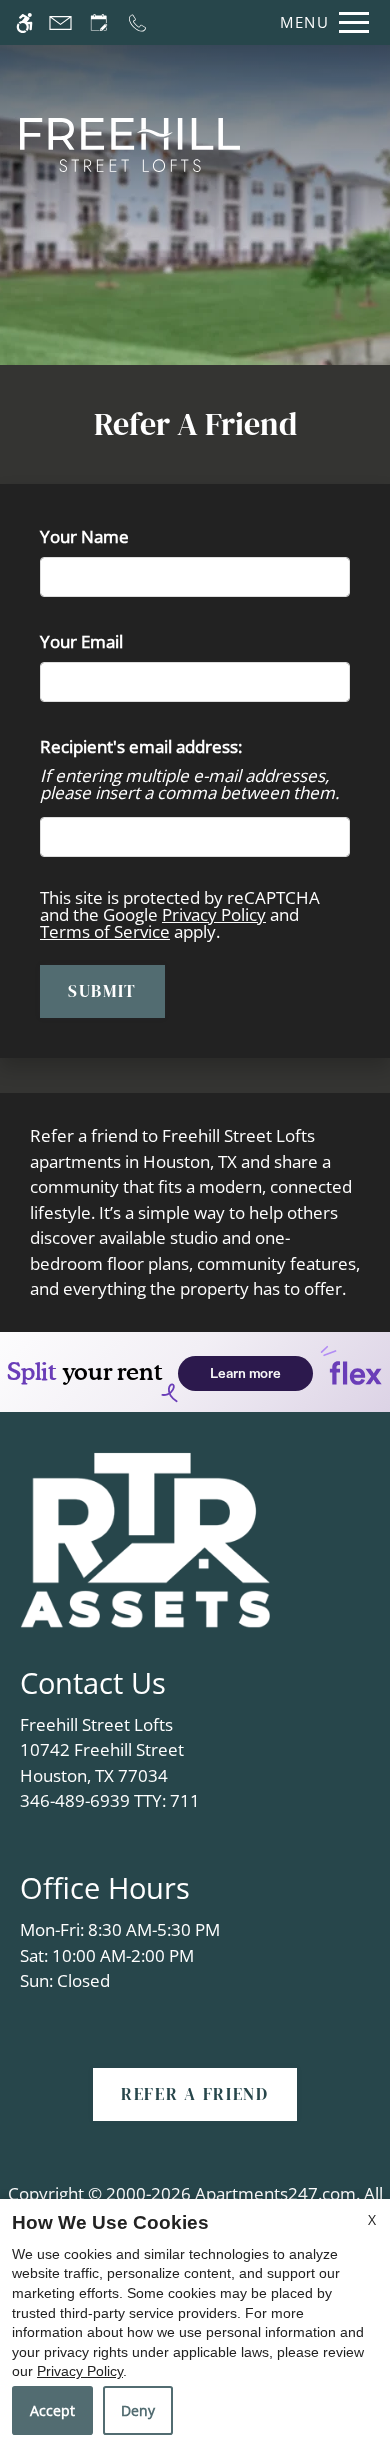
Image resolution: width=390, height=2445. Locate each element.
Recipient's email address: (141, 746)
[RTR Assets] (145, 1538)
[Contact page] (60, 22)
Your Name (118, 536)
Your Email (115, 641)
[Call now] (137, 22)
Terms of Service (105, 931)
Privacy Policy (214, 914)
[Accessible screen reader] (24, 22)
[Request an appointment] (99, 22)
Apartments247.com (275, 2193)
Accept (52, 2410)
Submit (102, 991)
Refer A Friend (195, 2094)
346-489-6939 (110, 1800)
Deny (138, 2410)
